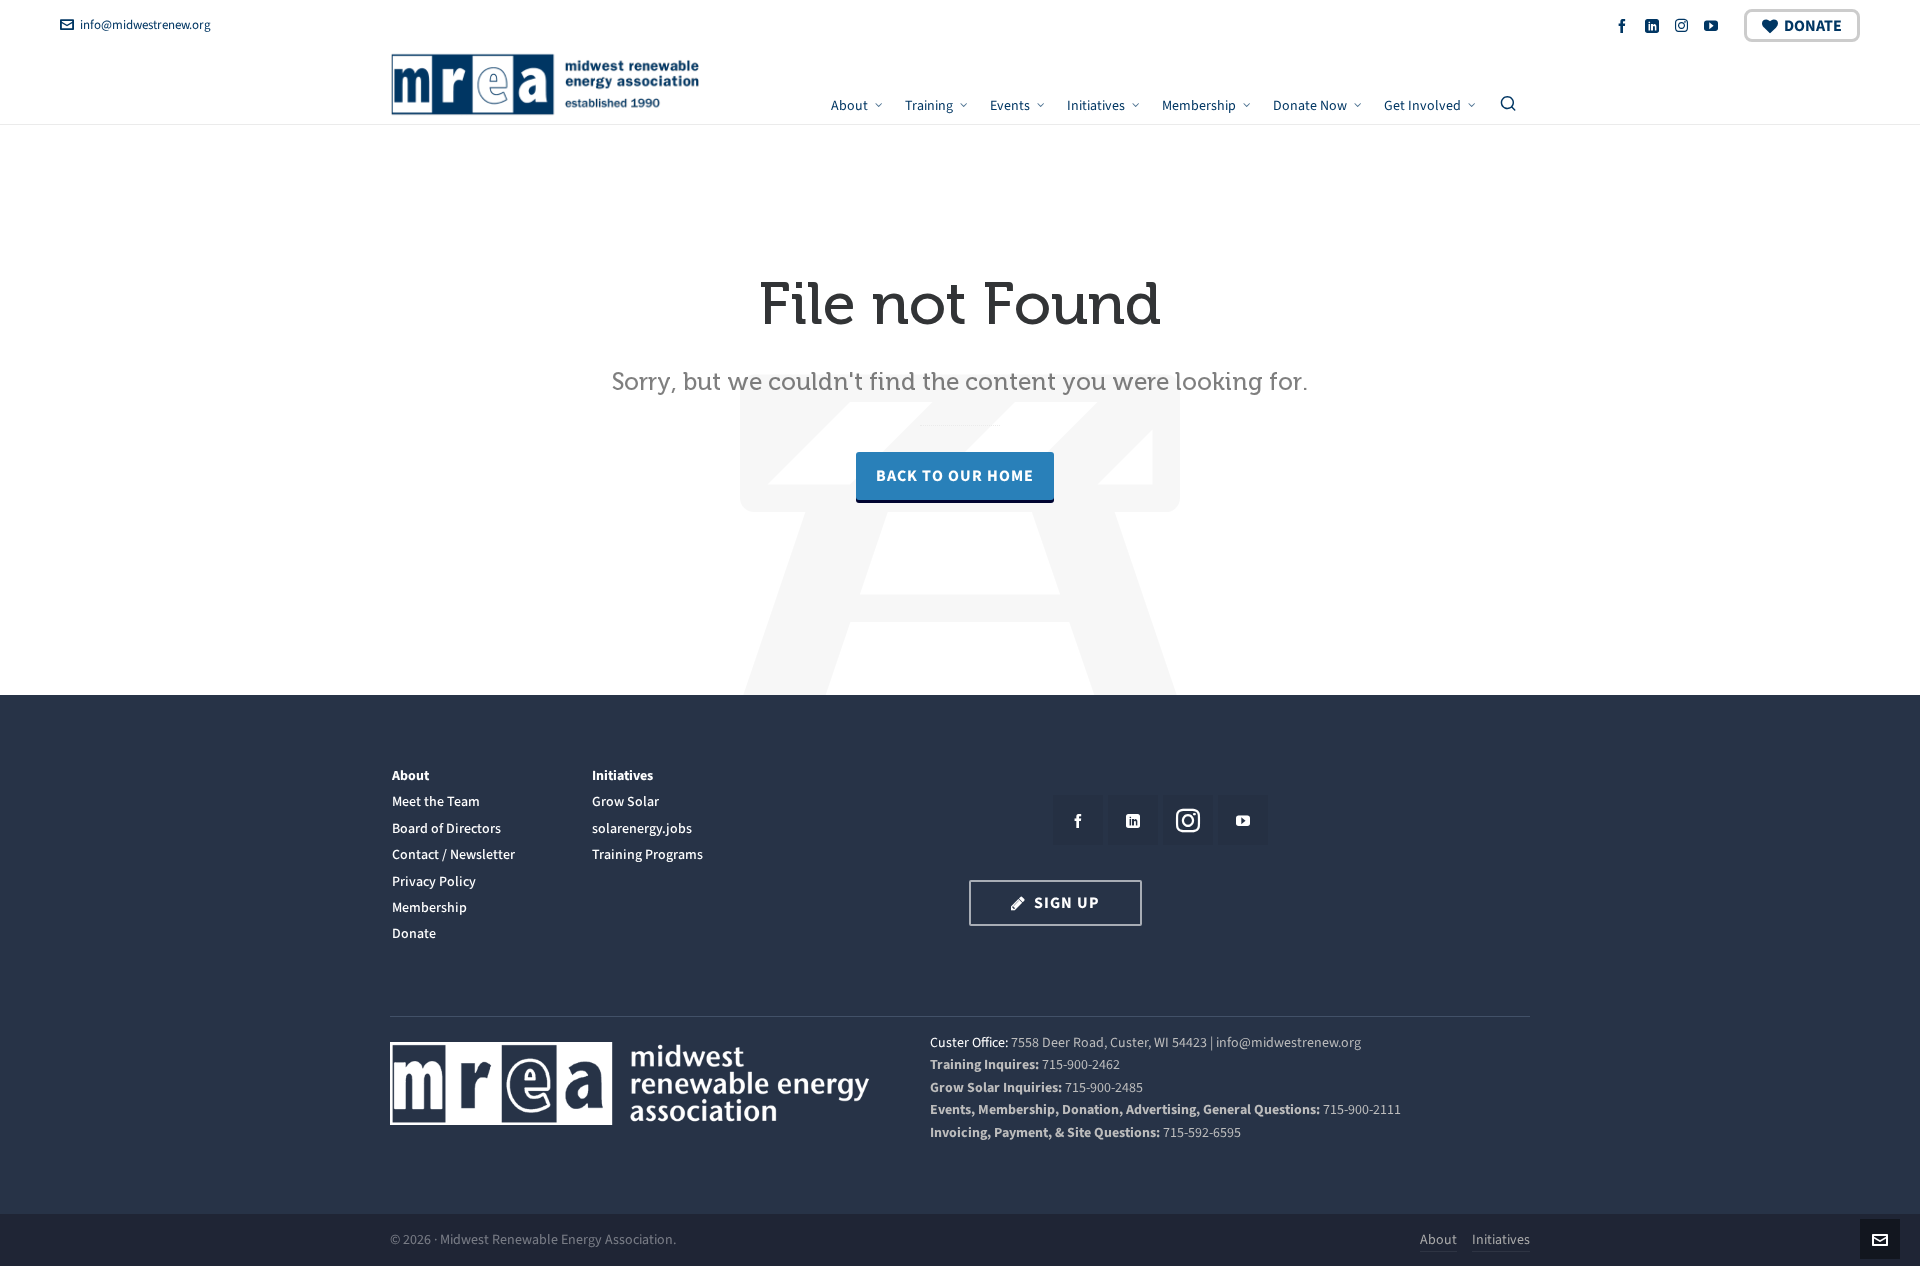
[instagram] (1684, 25)
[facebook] (1625, 25)
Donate (1813, 25)
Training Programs (647, 854)
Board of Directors (446, 828)
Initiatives (622, 775)
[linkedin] (1655, 25)
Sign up (1067, 902)
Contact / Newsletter (453, 854)
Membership (429, 907)
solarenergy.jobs (642, 828)
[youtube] (1714, 25)
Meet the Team (436, 801)
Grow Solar (625, 801)
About (410, 775)
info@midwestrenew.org (145, 24)
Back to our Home (955, 475)
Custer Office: (969, 1042)
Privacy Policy (434, 881)
